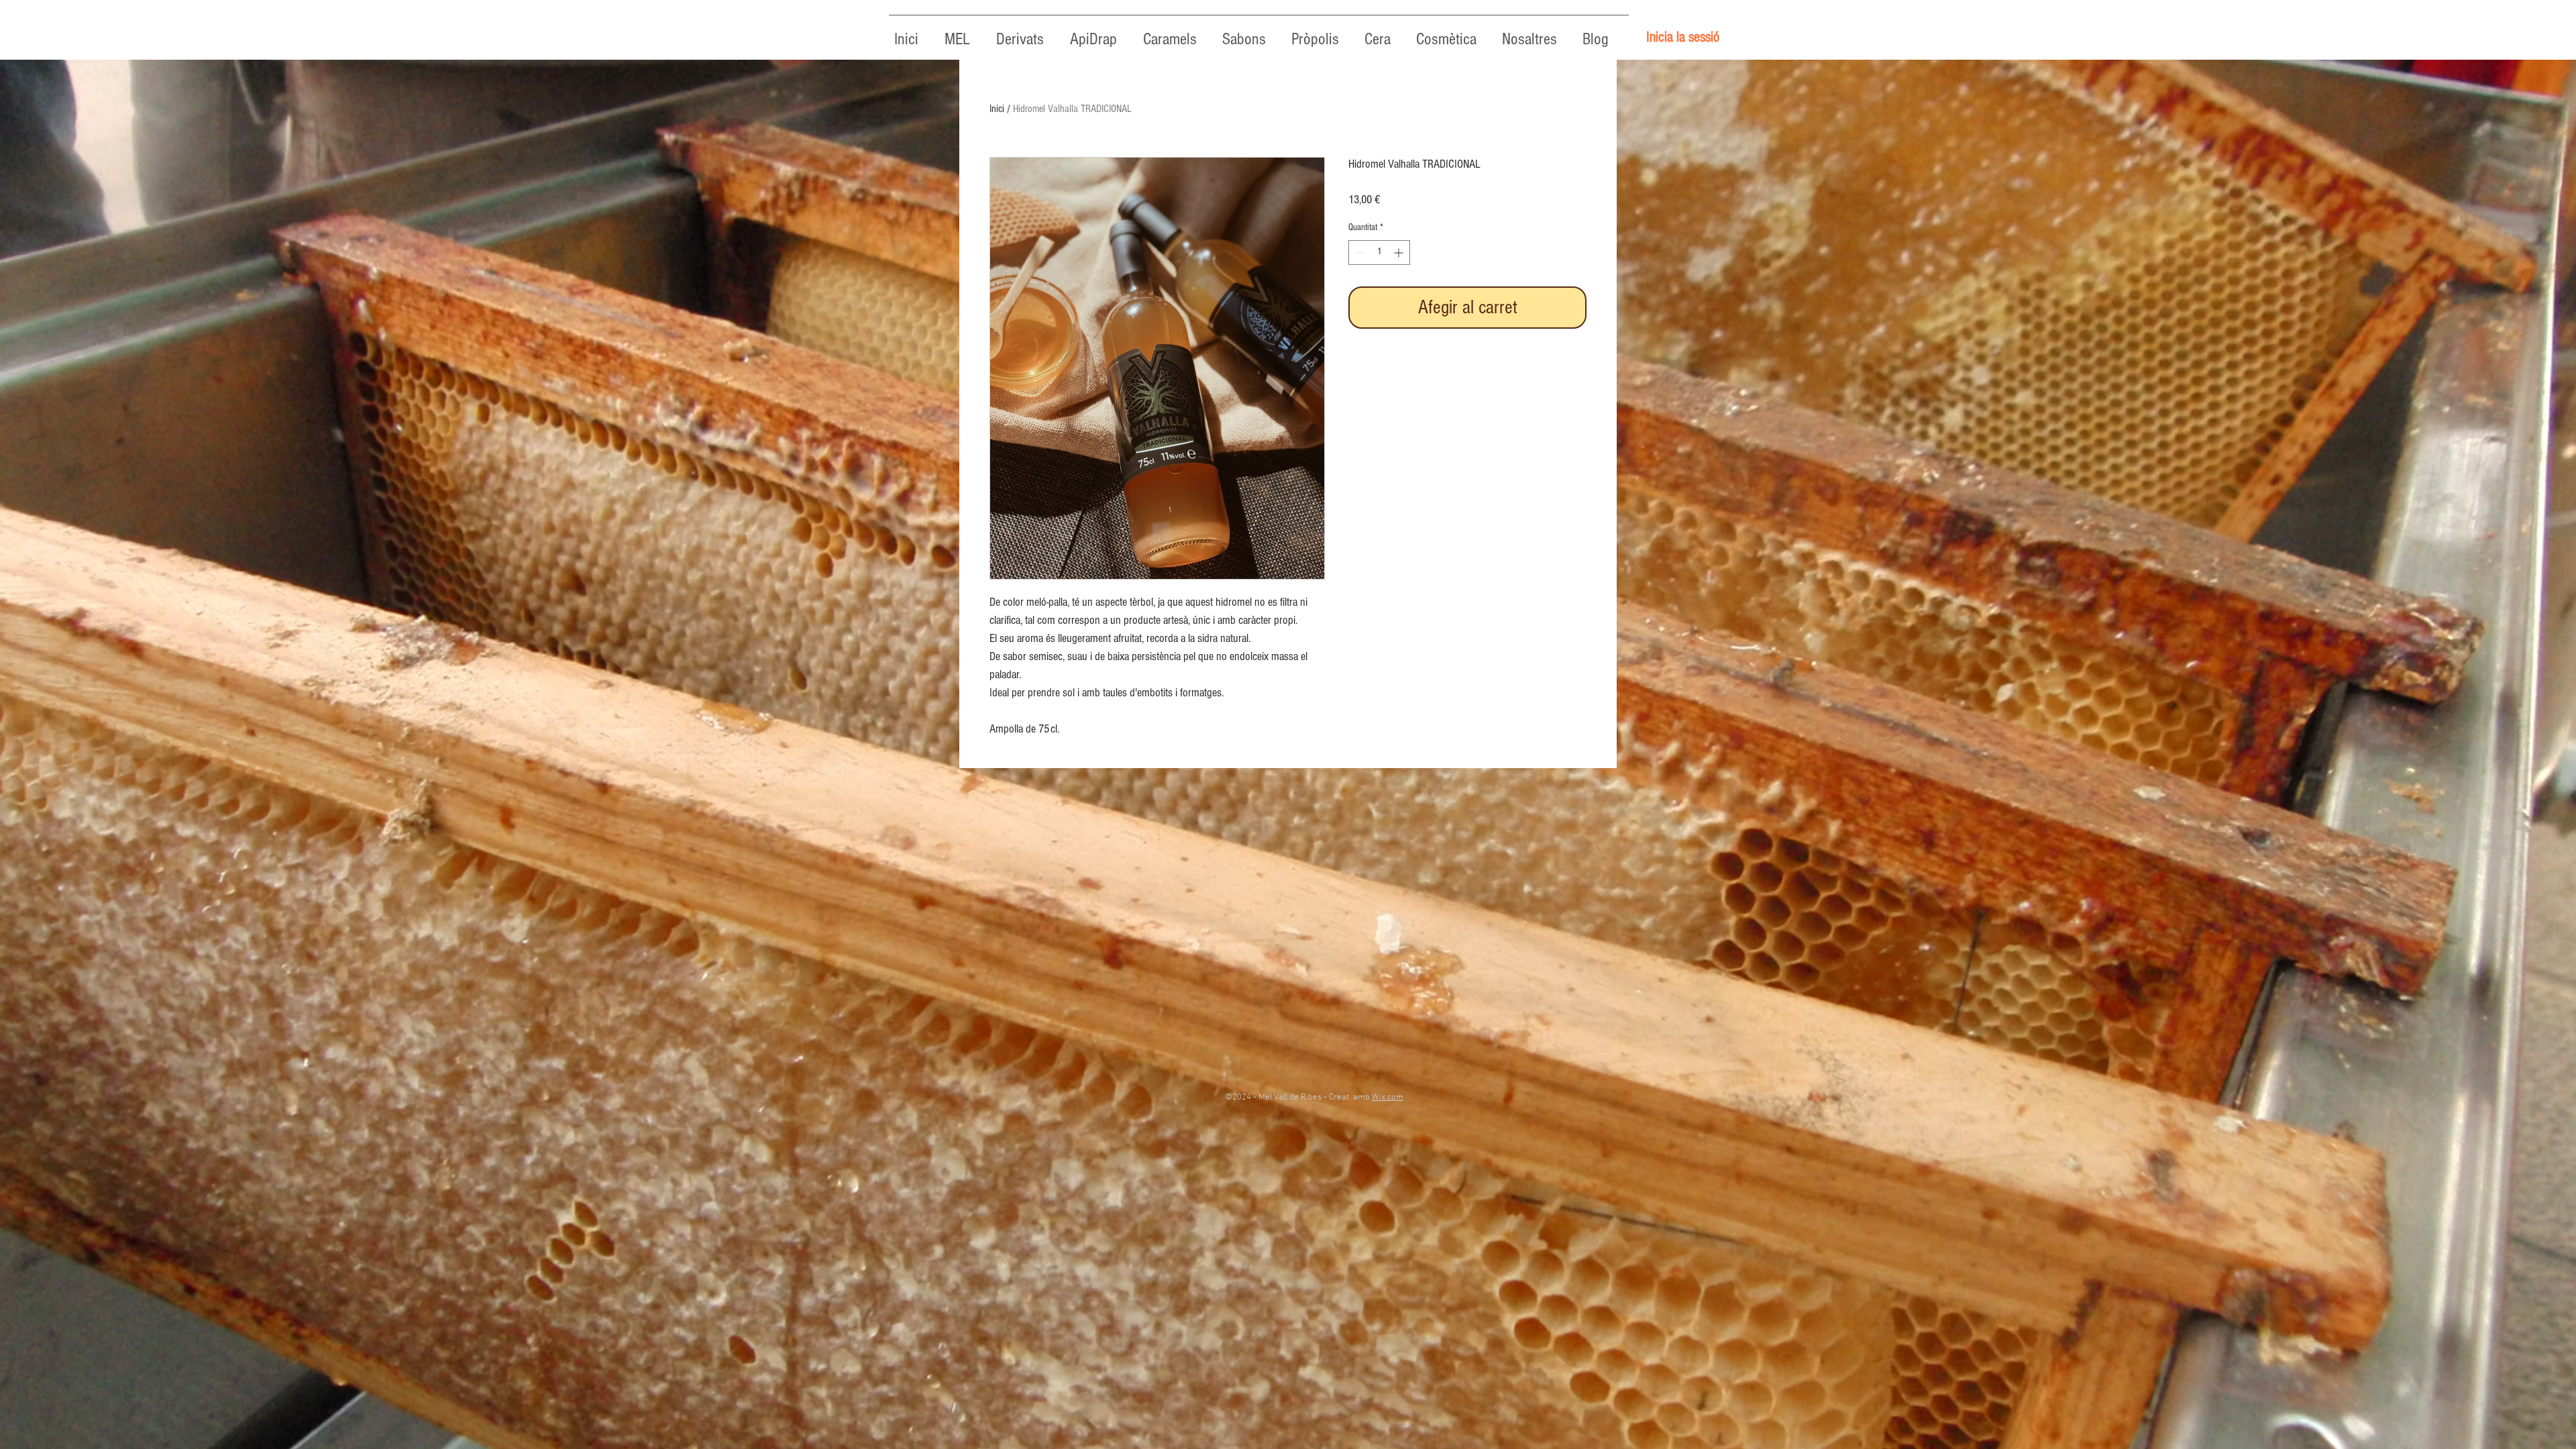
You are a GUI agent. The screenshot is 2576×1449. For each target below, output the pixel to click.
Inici (997, 109)
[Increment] (1400, 253)
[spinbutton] (1379, 253)
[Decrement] (1359, 253)
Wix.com (1388, 1097)
